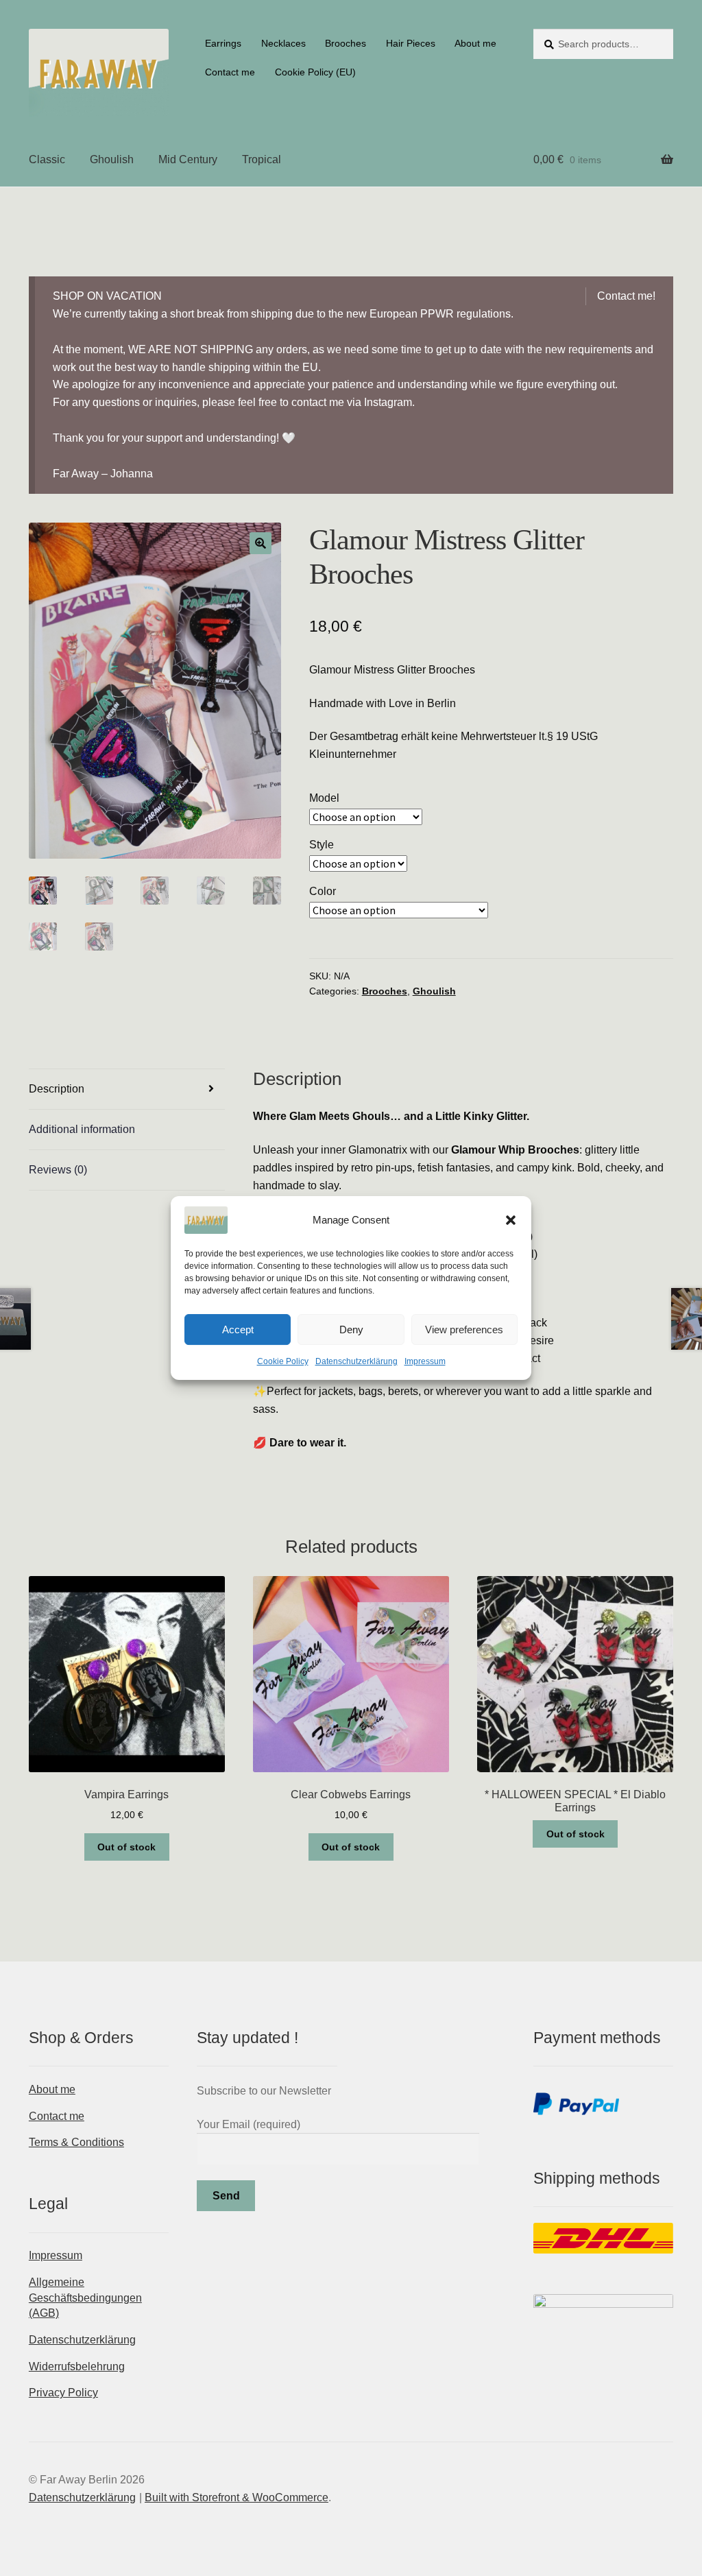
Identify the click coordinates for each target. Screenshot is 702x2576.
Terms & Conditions (76, 2142)
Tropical (262, 159)
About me (475, 43)
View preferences (464, 1329)
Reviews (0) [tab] (58, 1170)
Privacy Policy (63, 2393)
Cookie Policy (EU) (315, 72)
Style (322, 845)
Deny (351, 1329)
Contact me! (626, 296)
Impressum (425, 1361)
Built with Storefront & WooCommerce (237, 2497)
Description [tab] (57, 1089)
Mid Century (188, 159)
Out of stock (126, 1847)
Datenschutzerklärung (356, 1361)
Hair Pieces (411, 43)
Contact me (230, 72)
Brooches (346, 43)
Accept (238, 1329)
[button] (511, 1220)
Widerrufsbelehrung (77, 2366)
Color (323, 891)
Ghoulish (112, 159)
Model (324, 798)
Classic (47, 159)
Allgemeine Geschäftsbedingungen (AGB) (85, 2298)
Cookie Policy (283, 1361)
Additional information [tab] (82, 1129)
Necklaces (283, 43)
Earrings (223, 43)
